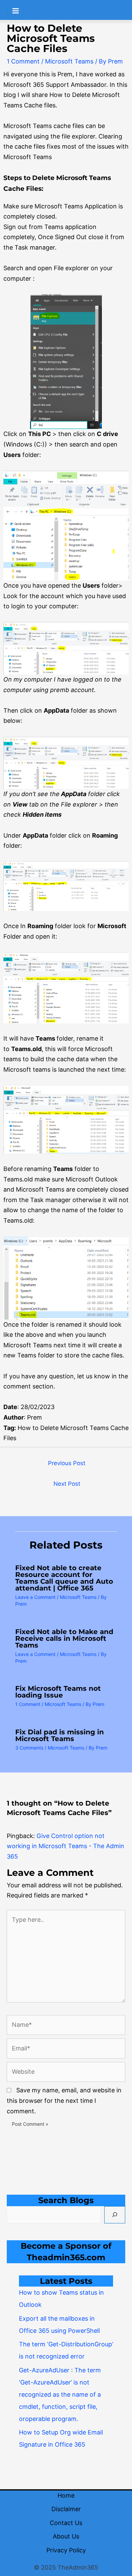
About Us (66, 2536)
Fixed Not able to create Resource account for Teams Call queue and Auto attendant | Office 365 (64, 1578)
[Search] (115, 2215)
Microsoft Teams (69, 61)
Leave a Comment (35, 1597)
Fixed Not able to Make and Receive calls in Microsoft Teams (64, 1638)
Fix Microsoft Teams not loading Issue (58, 1692)
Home (66, 2495)
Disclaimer (66, 2509)
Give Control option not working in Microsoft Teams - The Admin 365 (65, 1846)
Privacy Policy (66, 2550)
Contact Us (66, 2523)
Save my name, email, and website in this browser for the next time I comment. (64, 2100)
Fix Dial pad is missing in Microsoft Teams (60, 1735)
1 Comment (23, 61)
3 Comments (29, 1748)
